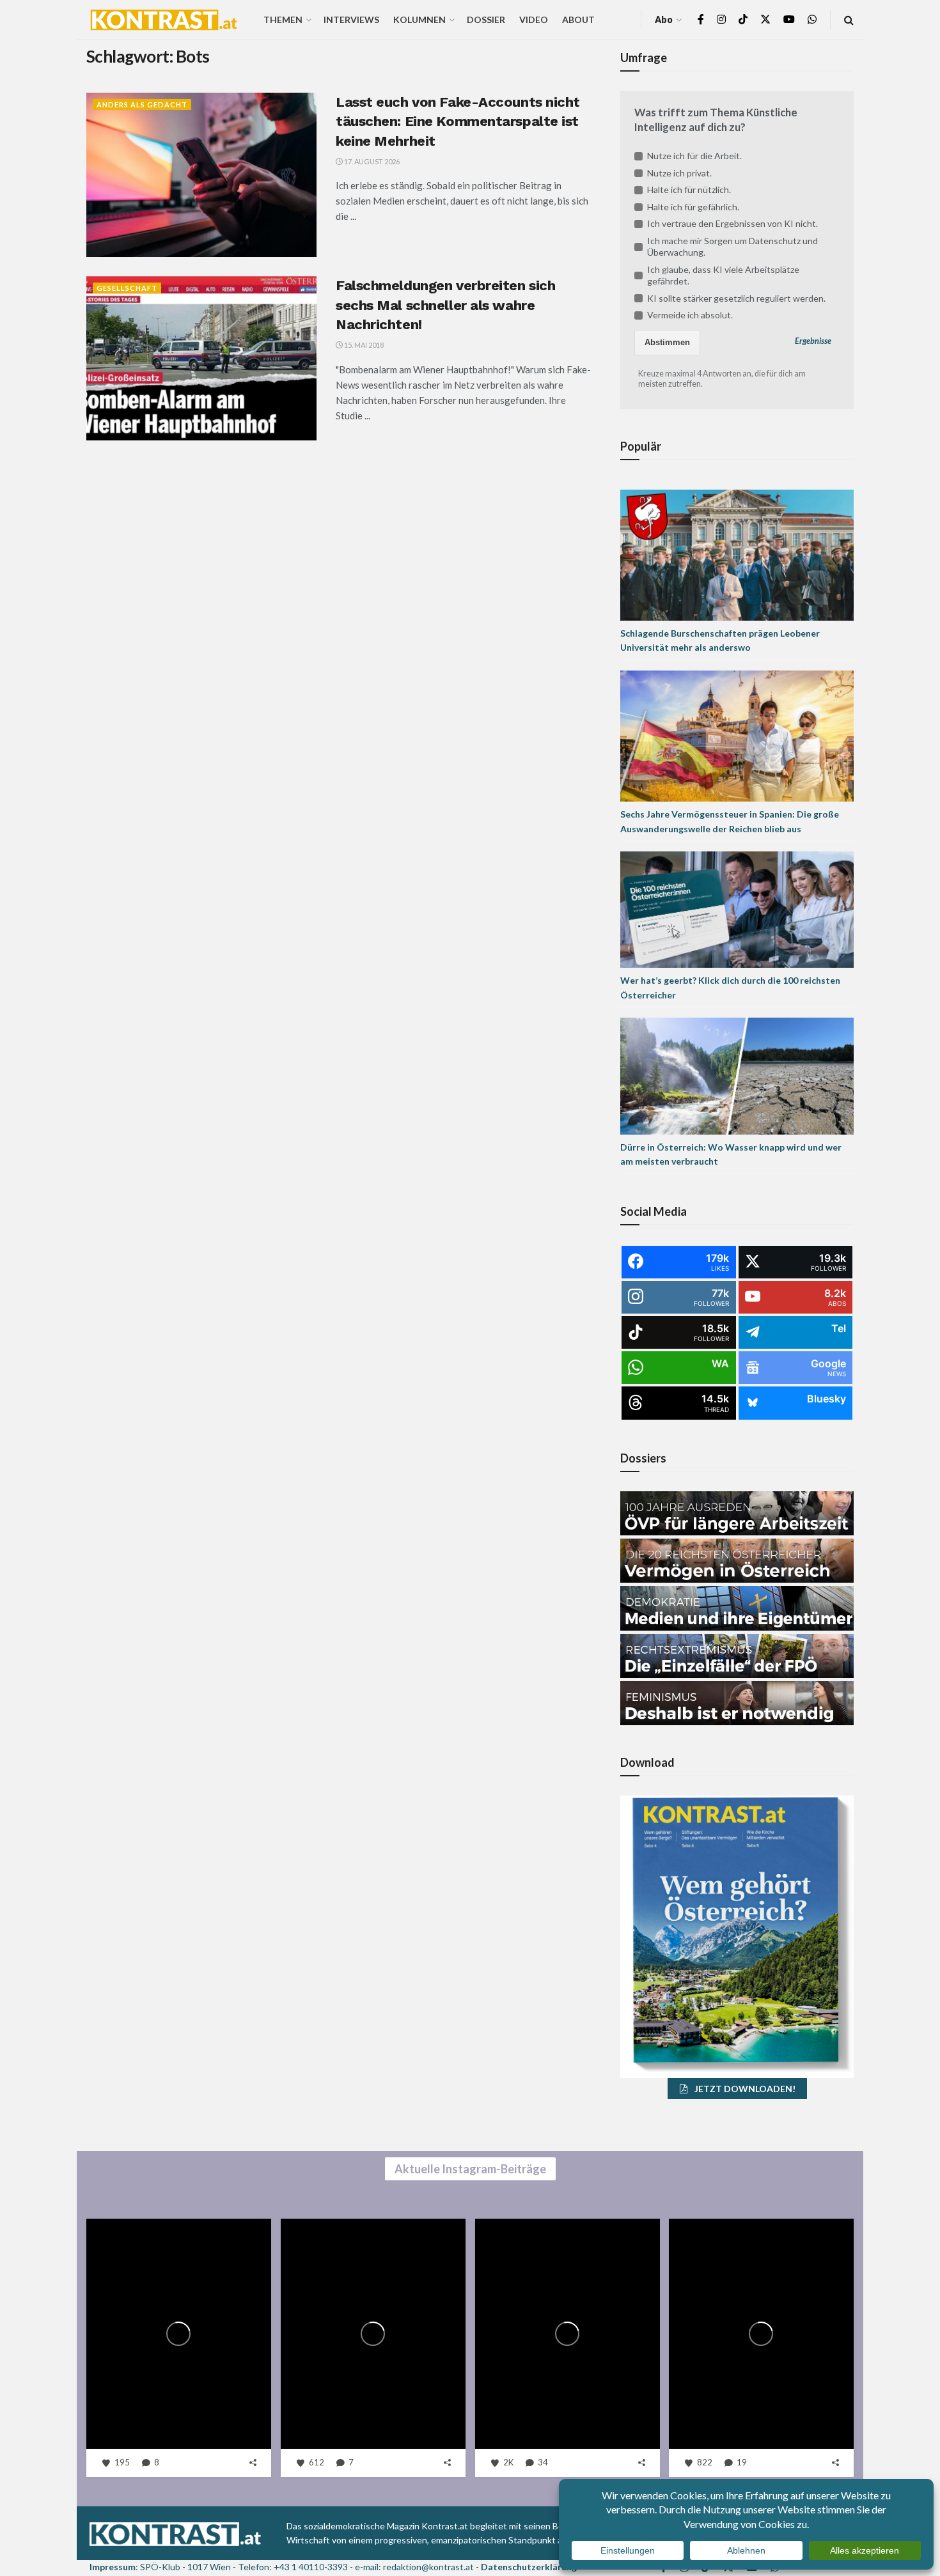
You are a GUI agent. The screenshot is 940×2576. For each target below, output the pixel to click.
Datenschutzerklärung (529, 2567)
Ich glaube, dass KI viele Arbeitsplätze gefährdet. (723, 275)
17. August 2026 (371, 161)
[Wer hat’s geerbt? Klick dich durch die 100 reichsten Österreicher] (737, 909)
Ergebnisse (813, 341)
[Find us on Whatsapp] (812, 19)
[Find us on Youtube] (789, 19)
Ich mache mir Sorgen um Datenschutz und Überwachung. (732, 246)
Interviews (351, 19)
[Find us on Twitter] (765, 19)
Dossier (486, 19)
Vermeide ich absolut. (690, 315)
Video (534, 19)
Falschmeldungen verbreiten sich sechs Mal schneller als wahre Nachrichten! (445, 305)
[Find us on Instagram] (721, 19)
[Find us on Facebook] (701, 19)
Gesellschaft (127, 288)
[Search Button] (849, 19)
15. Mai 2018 (363, 345)
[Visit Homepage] (164, 20)
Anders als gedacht (142, 105)
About (578, 19)
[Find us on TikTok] (743, 20)
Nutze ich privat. (679, 173)
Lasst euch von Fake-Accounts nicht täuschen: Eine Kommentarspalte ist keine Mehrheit (458, 122)
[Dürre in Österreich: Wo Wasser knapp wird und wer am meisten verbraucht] (737, 1075)
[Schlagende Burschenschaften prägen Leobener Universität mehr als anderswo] (737, 554)
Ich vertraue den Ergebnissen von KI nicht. (732, 223)
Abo (664, 19)
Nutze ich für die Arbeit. (694, 156)
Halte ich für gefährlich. (693, 207)
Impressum (113, 2567)
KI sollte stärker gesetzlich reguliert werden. (736, 298)
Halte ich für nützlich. (689, 190)
